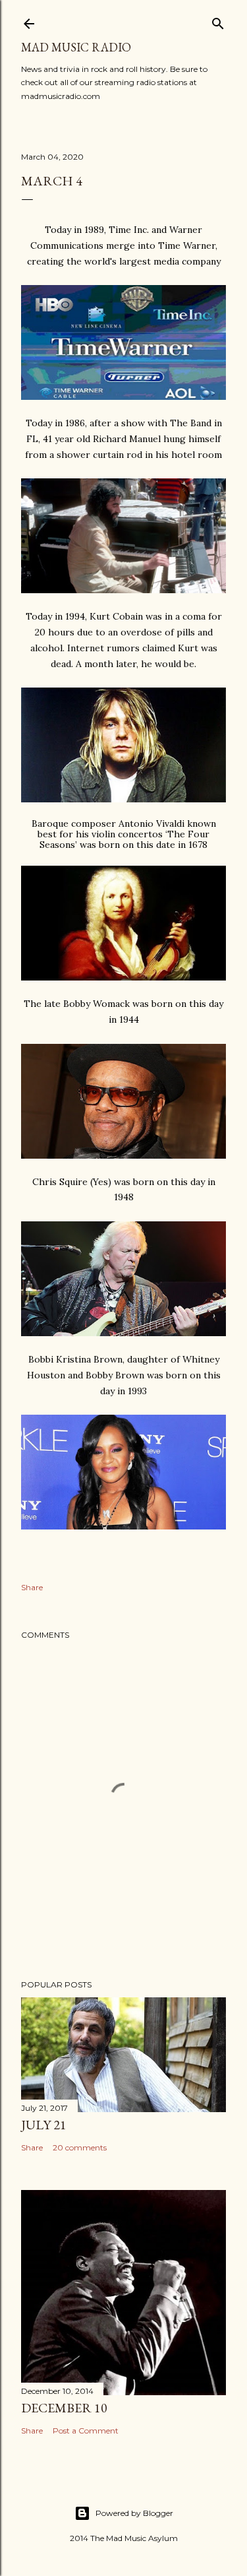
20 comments (80, 2147)
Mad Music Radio (76, 47)
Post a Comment (86, 2431)
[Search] (218, 21)
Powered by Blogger (134, 2513)
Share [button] (32, 1587)
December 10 (64, 2408)
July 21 (44, 2125)
